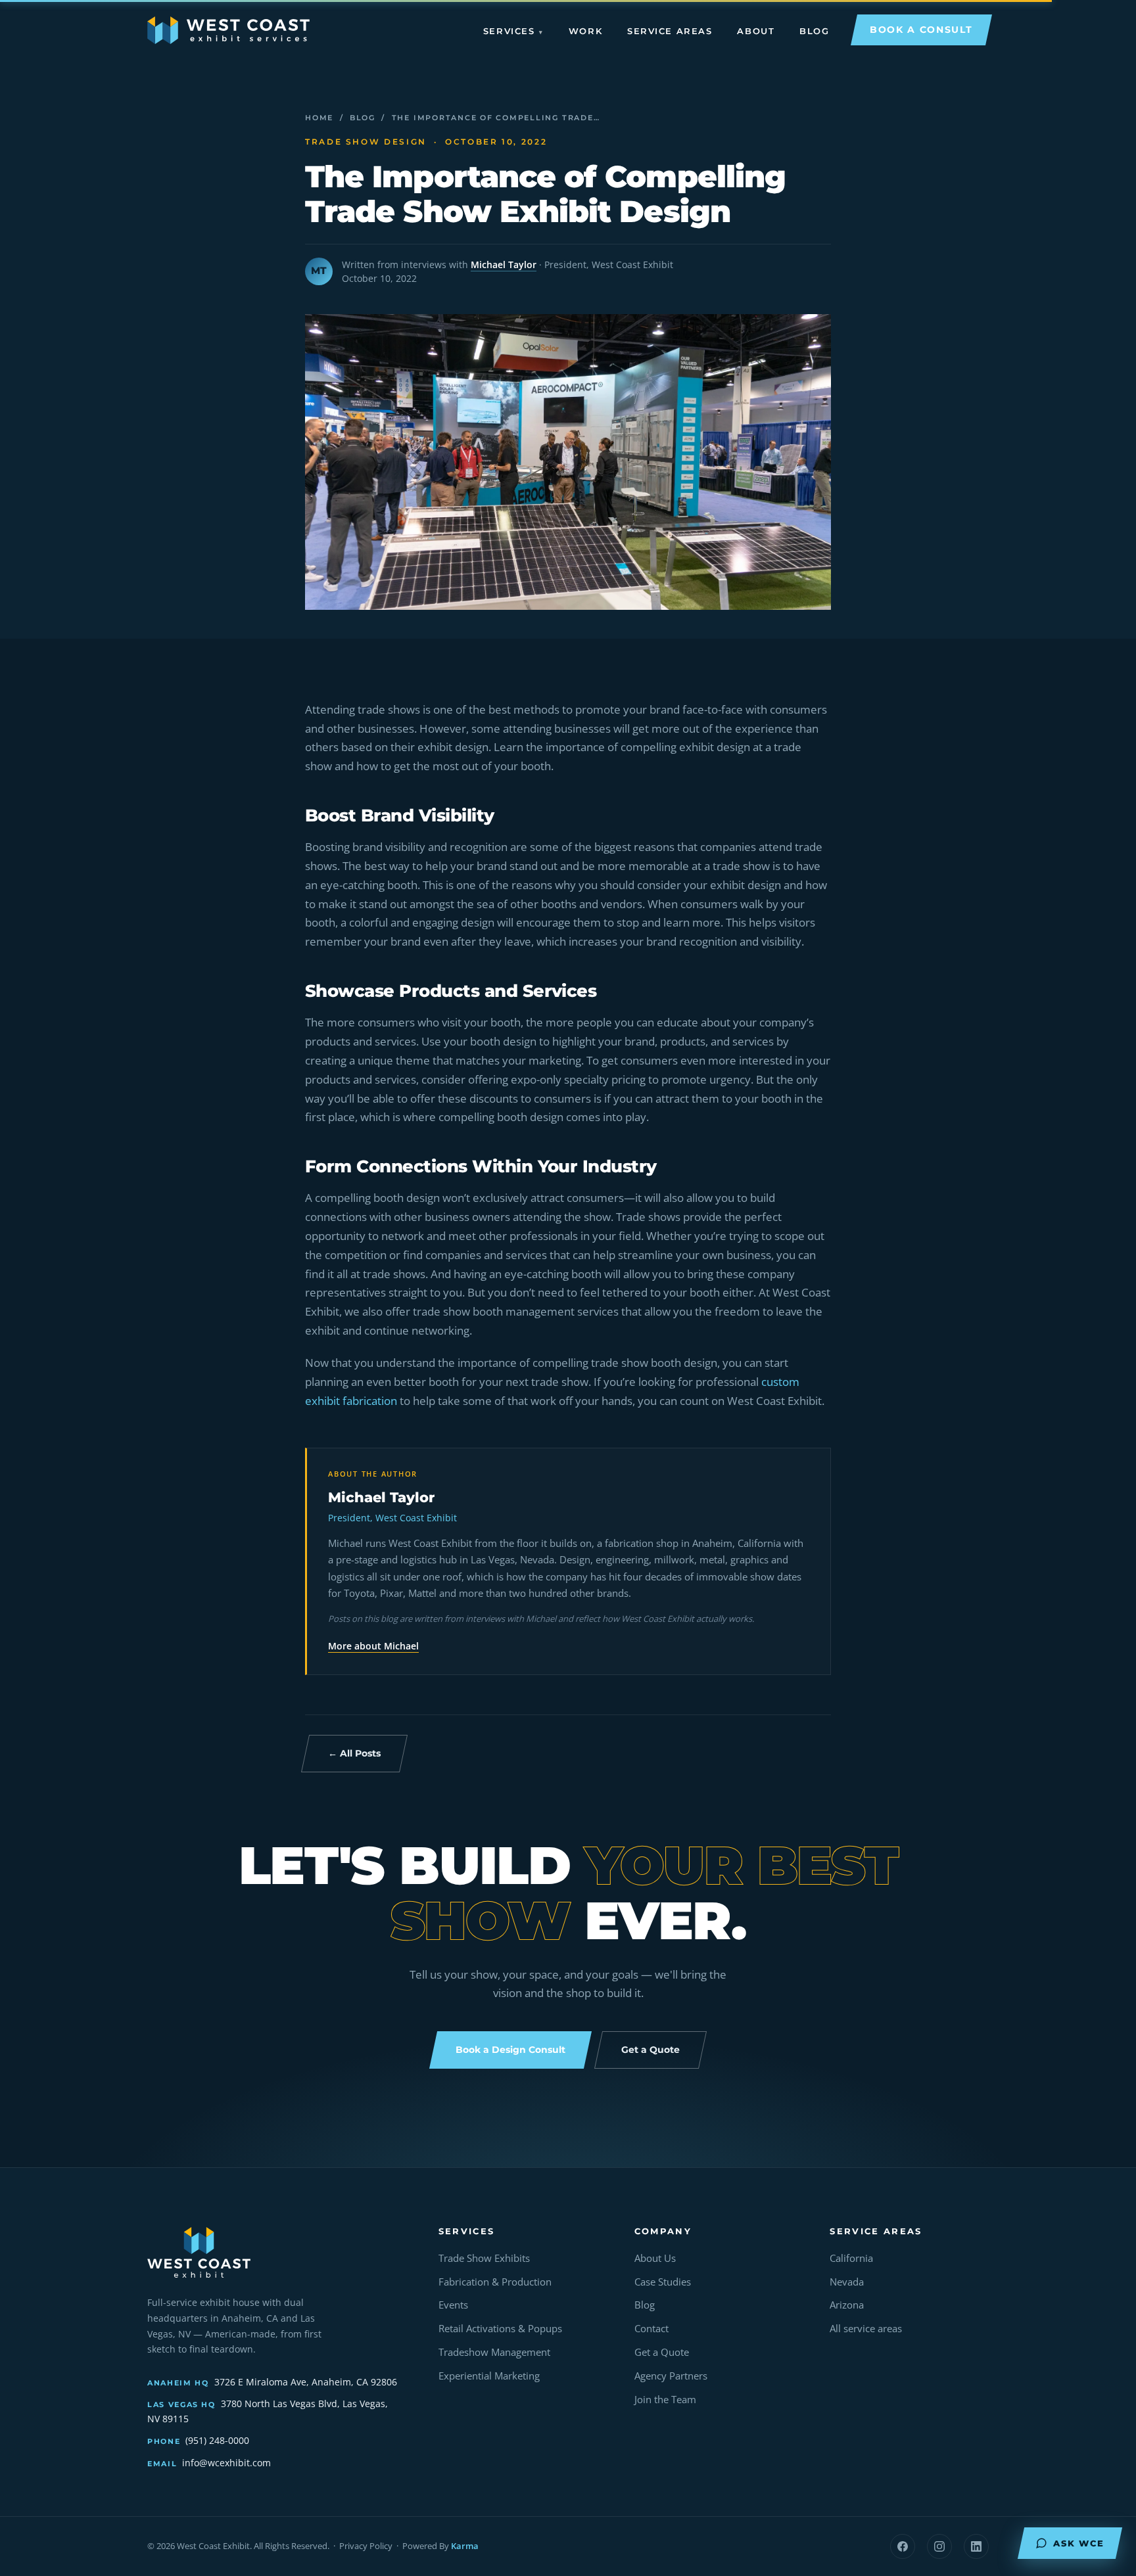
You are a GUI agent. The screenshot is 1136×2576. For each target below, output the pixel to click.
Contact (651, 2329)
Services (509, 31)
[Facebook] (903, 2546)
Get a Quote (662, 2352)
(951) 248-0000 (217, 2440)
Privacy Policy (366, 2546)
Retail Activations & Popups (500, 2329)
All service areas (866, 2329)
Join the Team (665, 2400)
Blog (814, 31)
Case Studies (663, 2282)
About (756, 31)
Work (585, 31)
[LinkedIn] (976, 2546)
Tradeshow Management (494, 2352)
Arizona (847, 2305)
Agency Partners (671, 2376)
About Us (655, 2258)
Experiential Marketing (489, 2376)
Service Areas (670, 31)
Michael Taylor (504, 264)
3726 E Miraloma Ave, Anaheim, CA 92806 (306, 2382)
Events (453, 2305)
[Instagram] (939, 2546)
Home (319, 118)
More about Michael (373, 1646)
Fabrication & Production (495, 2282)
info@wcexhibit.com (226, 2463)
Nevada (847, 2282)
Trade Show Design (366, 142)
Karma (465, 2546)
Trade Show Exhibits (484, 2258)
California (851, 2258)
